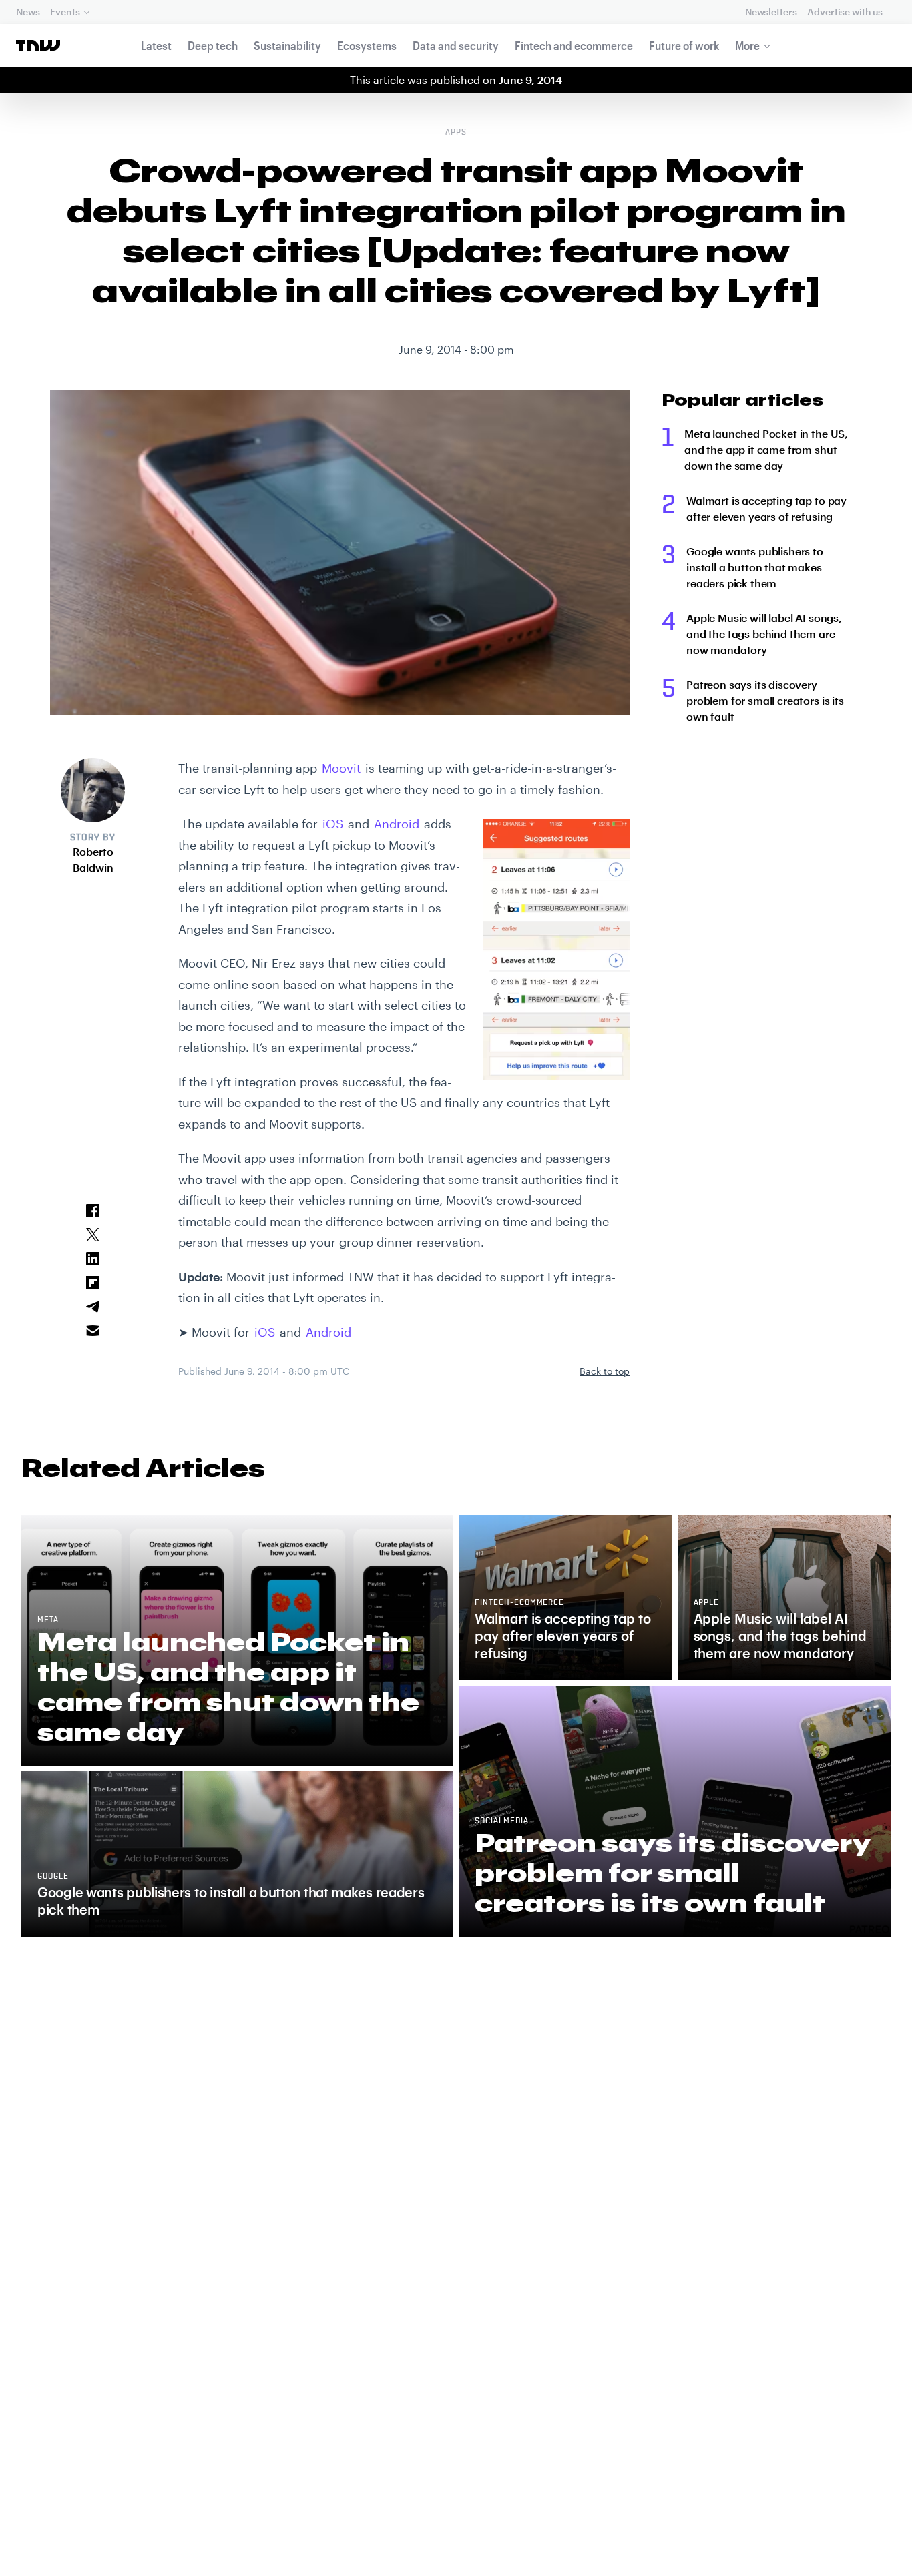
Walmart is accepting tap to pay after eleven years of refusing (766, 508)
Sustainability (287, 45)
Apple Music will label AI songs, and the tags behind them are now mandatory (764, 634)
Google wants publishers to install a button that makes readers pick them (755, 567)
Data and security (456, 45)
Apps (456, 133)
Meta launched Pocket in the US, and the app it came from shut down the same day (766, 449)
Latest (156, 45)
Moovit (341, 768)
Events (65, 12)
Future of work (684, 45)
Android (397, 824)
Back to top (605, 1371)
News (28, 12)
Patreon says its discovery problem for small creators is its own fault (765, 700)
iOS (333, 824)
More (747, 45)
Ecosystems (367, 45)
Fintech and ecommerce (574, 45)
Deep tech (213, 45)
